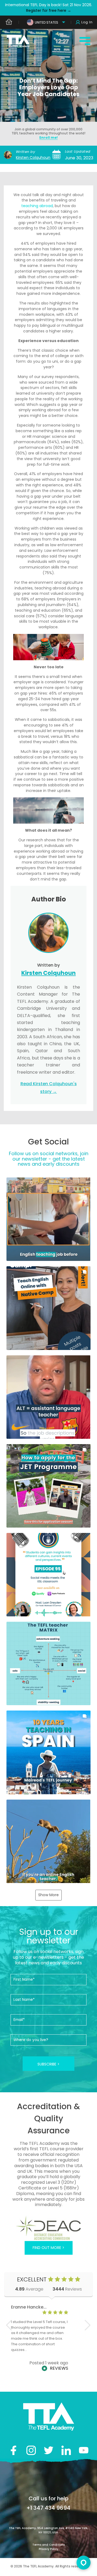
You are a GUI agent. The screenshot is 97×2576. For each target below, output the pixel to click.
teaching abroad (37, 206)
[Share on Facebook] (14, 2450)
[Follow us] (66, 2450)
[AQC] (48, 2228)
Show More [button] (48, 1895)
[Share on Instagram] (31, 2450)
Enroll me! (48, 137)
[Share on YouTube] (84, 2450)
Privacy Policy (48, 2549)
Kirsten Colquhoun (33, 157)
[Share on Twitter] (49, 2450)
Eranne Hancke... (29, 2307)
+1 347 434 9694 (48, 2508)
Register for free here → (49, 10)
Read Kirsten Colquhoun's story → (49, 1088)
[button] (48, 1219)
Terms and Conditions (48, 2545)
